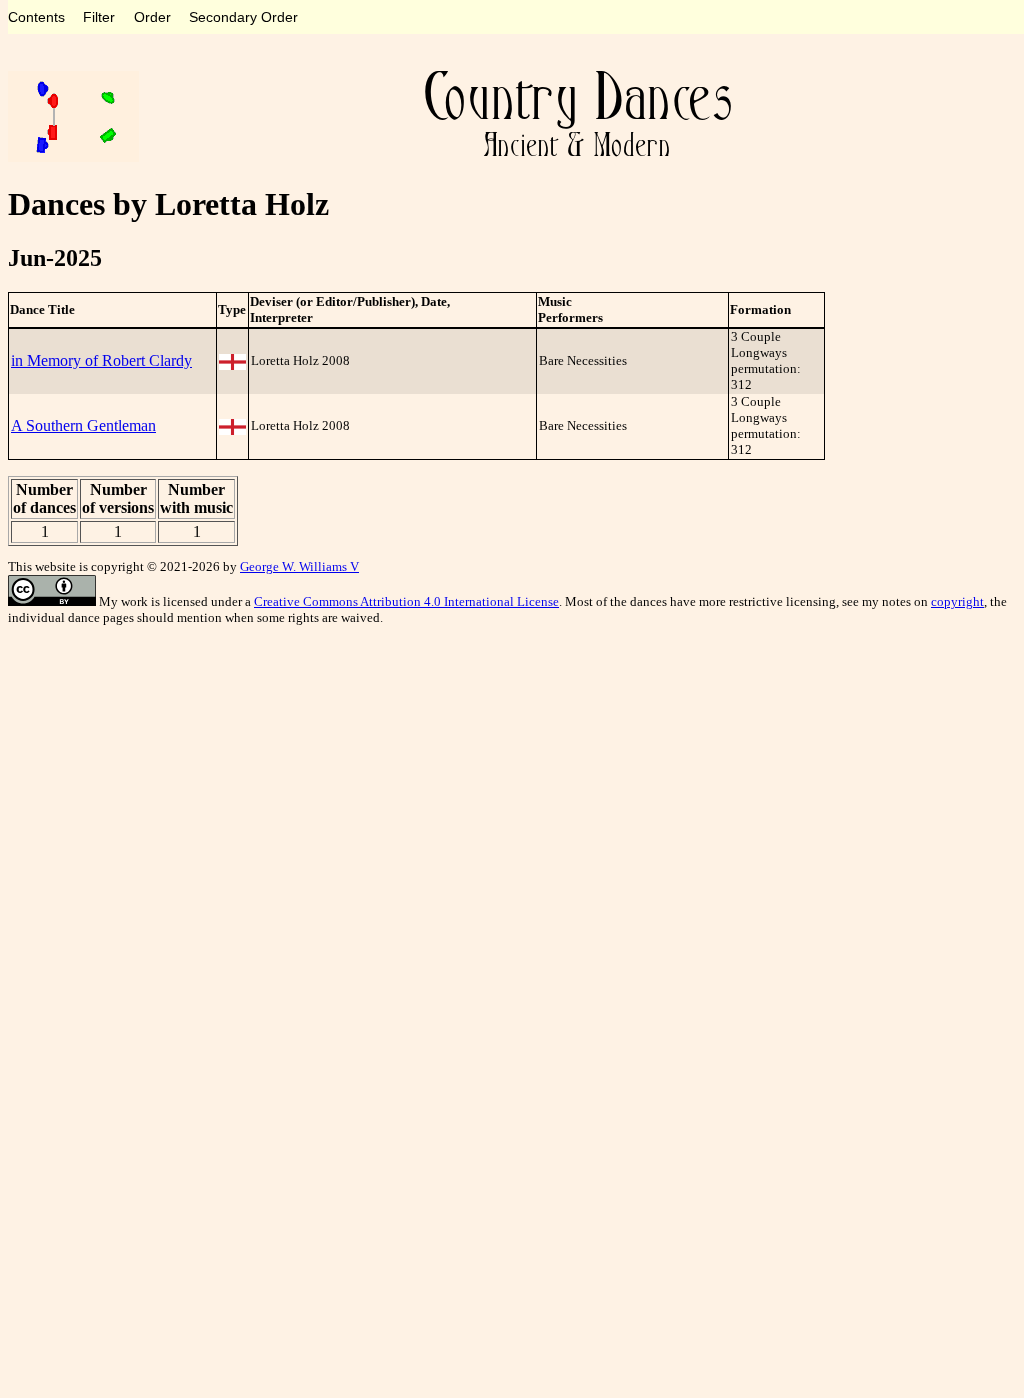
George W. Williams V (299, 566)
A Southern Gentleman (83, 425)
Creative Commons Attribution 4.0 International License (406, 601)
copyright (957, 601)
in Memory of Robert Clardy (101, 360)
